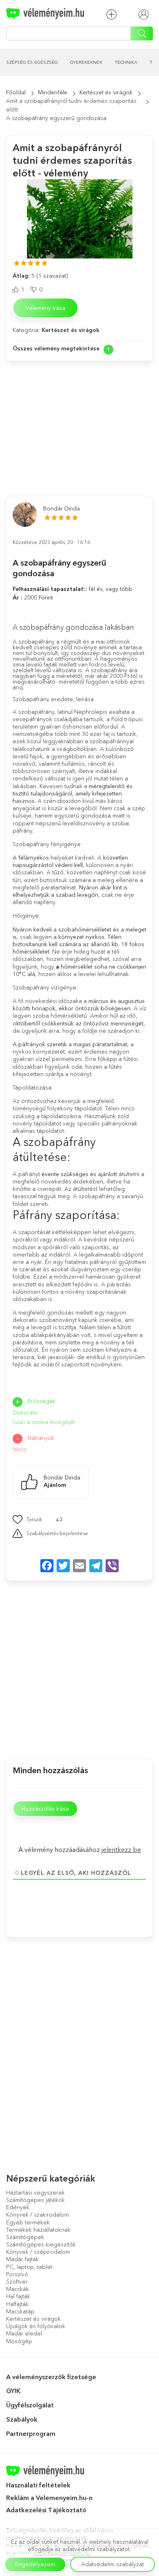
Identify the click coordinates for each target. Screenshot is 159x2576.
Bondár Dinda (62, 508)
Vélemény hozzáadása (114, 14)
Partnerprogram (31, 2433)
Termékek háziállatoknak (38, 2230)
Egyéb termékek (28, 2222)
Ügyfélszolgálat (30, 2405)
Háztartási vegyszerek (35, 2193)
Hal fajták (18, 2296)
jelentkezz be (121, 1850)
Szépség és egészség (32, 62)
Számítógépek (25, 2237)
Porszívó (17, 2274)
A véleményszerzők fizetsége (51, 2377)
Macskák (18, 2289)
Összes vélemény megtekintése (56, 348)
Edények (18, 2207)
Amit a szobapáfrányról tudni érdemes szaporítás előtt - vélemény (72, 160)
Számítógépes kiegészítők (41, 2244)
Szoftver (17, 2282)
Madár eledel (24, 2333)
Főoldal (16, 92)
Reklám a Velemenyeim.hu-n (49, 2498)
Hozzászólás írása (45, 1809)
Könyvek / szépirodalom (38, 2252)
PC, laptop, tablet (29, 2267)
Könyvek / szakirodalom (38, 2215)
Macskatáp (20, 2311)
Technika (126, 62)
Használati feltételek (38, 2485)
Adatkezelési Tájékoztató (47, 2510)
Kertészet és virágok (106, 92)
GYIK (13, 2391)
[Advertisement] (79, 420)
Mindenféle (53, 92)
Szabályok (22, 2419)
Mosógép (19, 2341)
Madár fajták (22, 2259)
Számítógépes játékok (35, 2200)
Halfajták (17, 2304)
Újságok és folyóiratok (36, 2326)
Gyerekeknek (86, 62)
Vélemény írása (45, 308)
